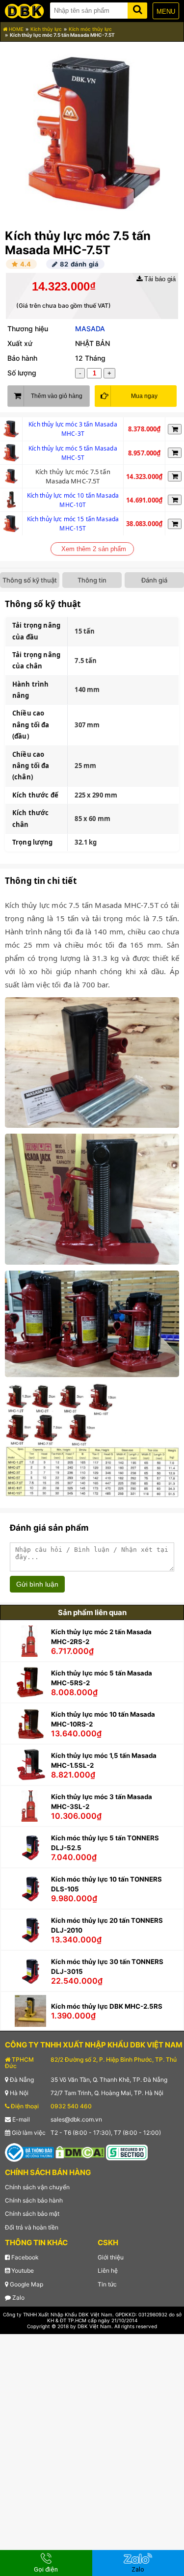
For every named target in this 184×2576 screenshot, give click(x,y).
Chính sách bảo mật (32, 2214)
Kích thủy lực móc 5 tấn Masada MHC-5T (73, 453)
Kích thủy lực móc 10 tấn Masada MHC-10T (73, 500)
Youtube (22, 2271)
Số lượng (22, 373)
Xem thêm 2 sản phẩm (94, 549)
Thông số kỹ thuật (30, 580)
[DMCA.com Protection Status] (80, 2152)
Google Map (26, 2284)
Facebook (24, 2257)
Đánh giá (154, 580)
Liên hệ (108, 2271)
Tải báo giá (159, 279)
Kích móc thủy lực (90, 29)
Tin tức (107, 2284)
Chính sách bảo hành (34, 2200)
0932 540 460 (71, 2106)
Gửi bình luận (37, 1584)
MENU (166, 12)
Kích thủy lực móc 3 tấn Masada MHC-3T (73, 429)
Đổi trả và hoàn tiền (32, 2227)
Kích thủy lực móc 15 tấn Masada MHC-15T (73, 524)
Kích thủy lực (46, 29)
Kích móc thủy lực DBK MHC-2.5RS (107, 2006)
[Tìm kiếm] (137, 9)
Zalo (18, 2297)
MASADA (90, 329)
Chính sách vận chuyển (37, 2187)
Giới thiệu (111, 2257)
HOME (15, 29)
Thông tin (92, 580)
